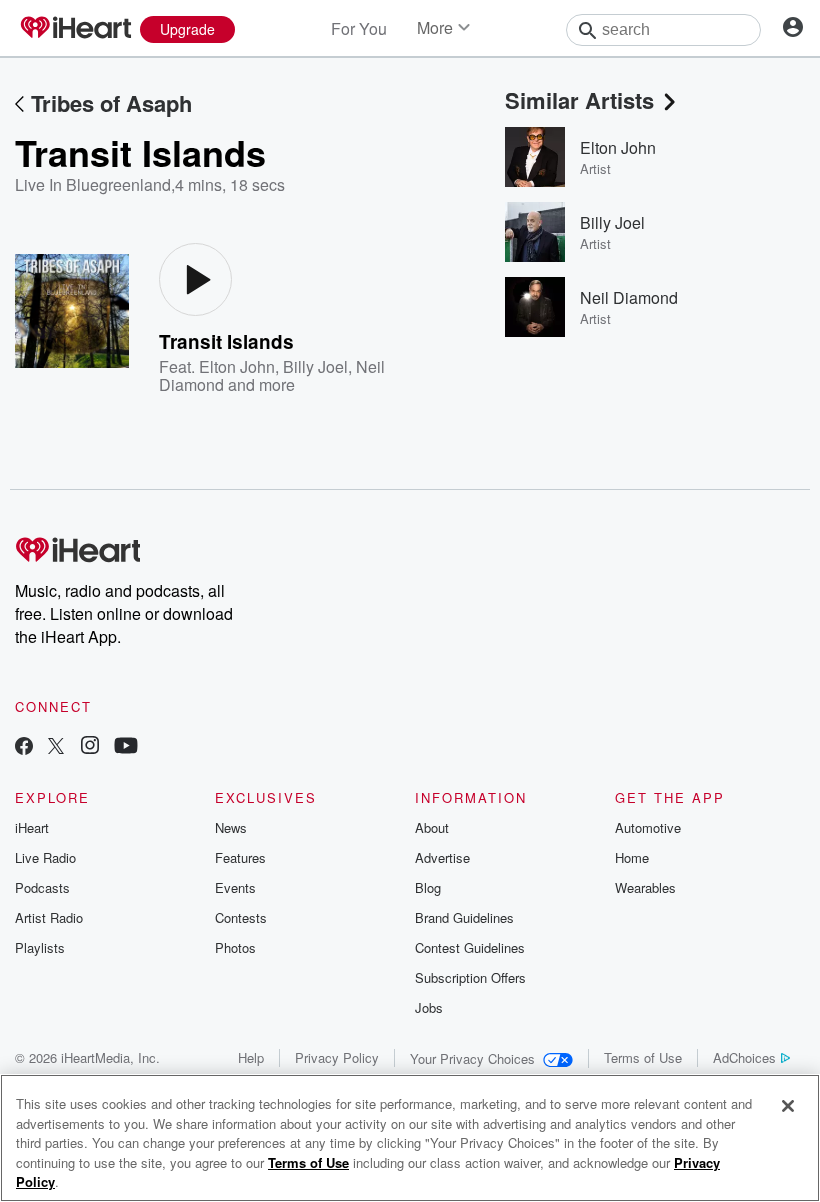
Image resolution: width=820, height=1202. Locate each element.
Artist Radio (49, 917)
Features (240, 857)
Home (632, 857)
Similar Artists (579, 100)
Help (251, 1057)
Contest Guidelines (470, 947)
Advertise (442, 857)
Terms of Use (643, 1057)
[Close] (788, 1106)
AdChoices (744, 1057)
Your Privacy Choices (472, 1058)
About (432, 827)
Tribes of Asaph (111, 103)
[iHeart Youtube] (126, 747)
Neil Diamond (629, 297)
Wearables (645, 887)
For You (359, 28)
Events (235, 887)
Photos (235, 947)
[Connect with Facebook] (24, 747)
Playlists (40, 947)
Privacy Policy (337, 1057)
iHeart (32, 827)
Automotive (648, 827)
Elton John (237, 366)
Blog (428, 887)
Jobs (429, 1007)
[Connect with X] (56, 747)
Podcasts (42, 887)
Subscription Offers (470, 977)
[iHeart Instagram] (90, 747)
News (231, 827)
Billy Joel (315, 366)
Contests (241, 917)
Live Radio (45, 857)
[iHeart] (75, 29)
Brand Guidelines (464, 917)
